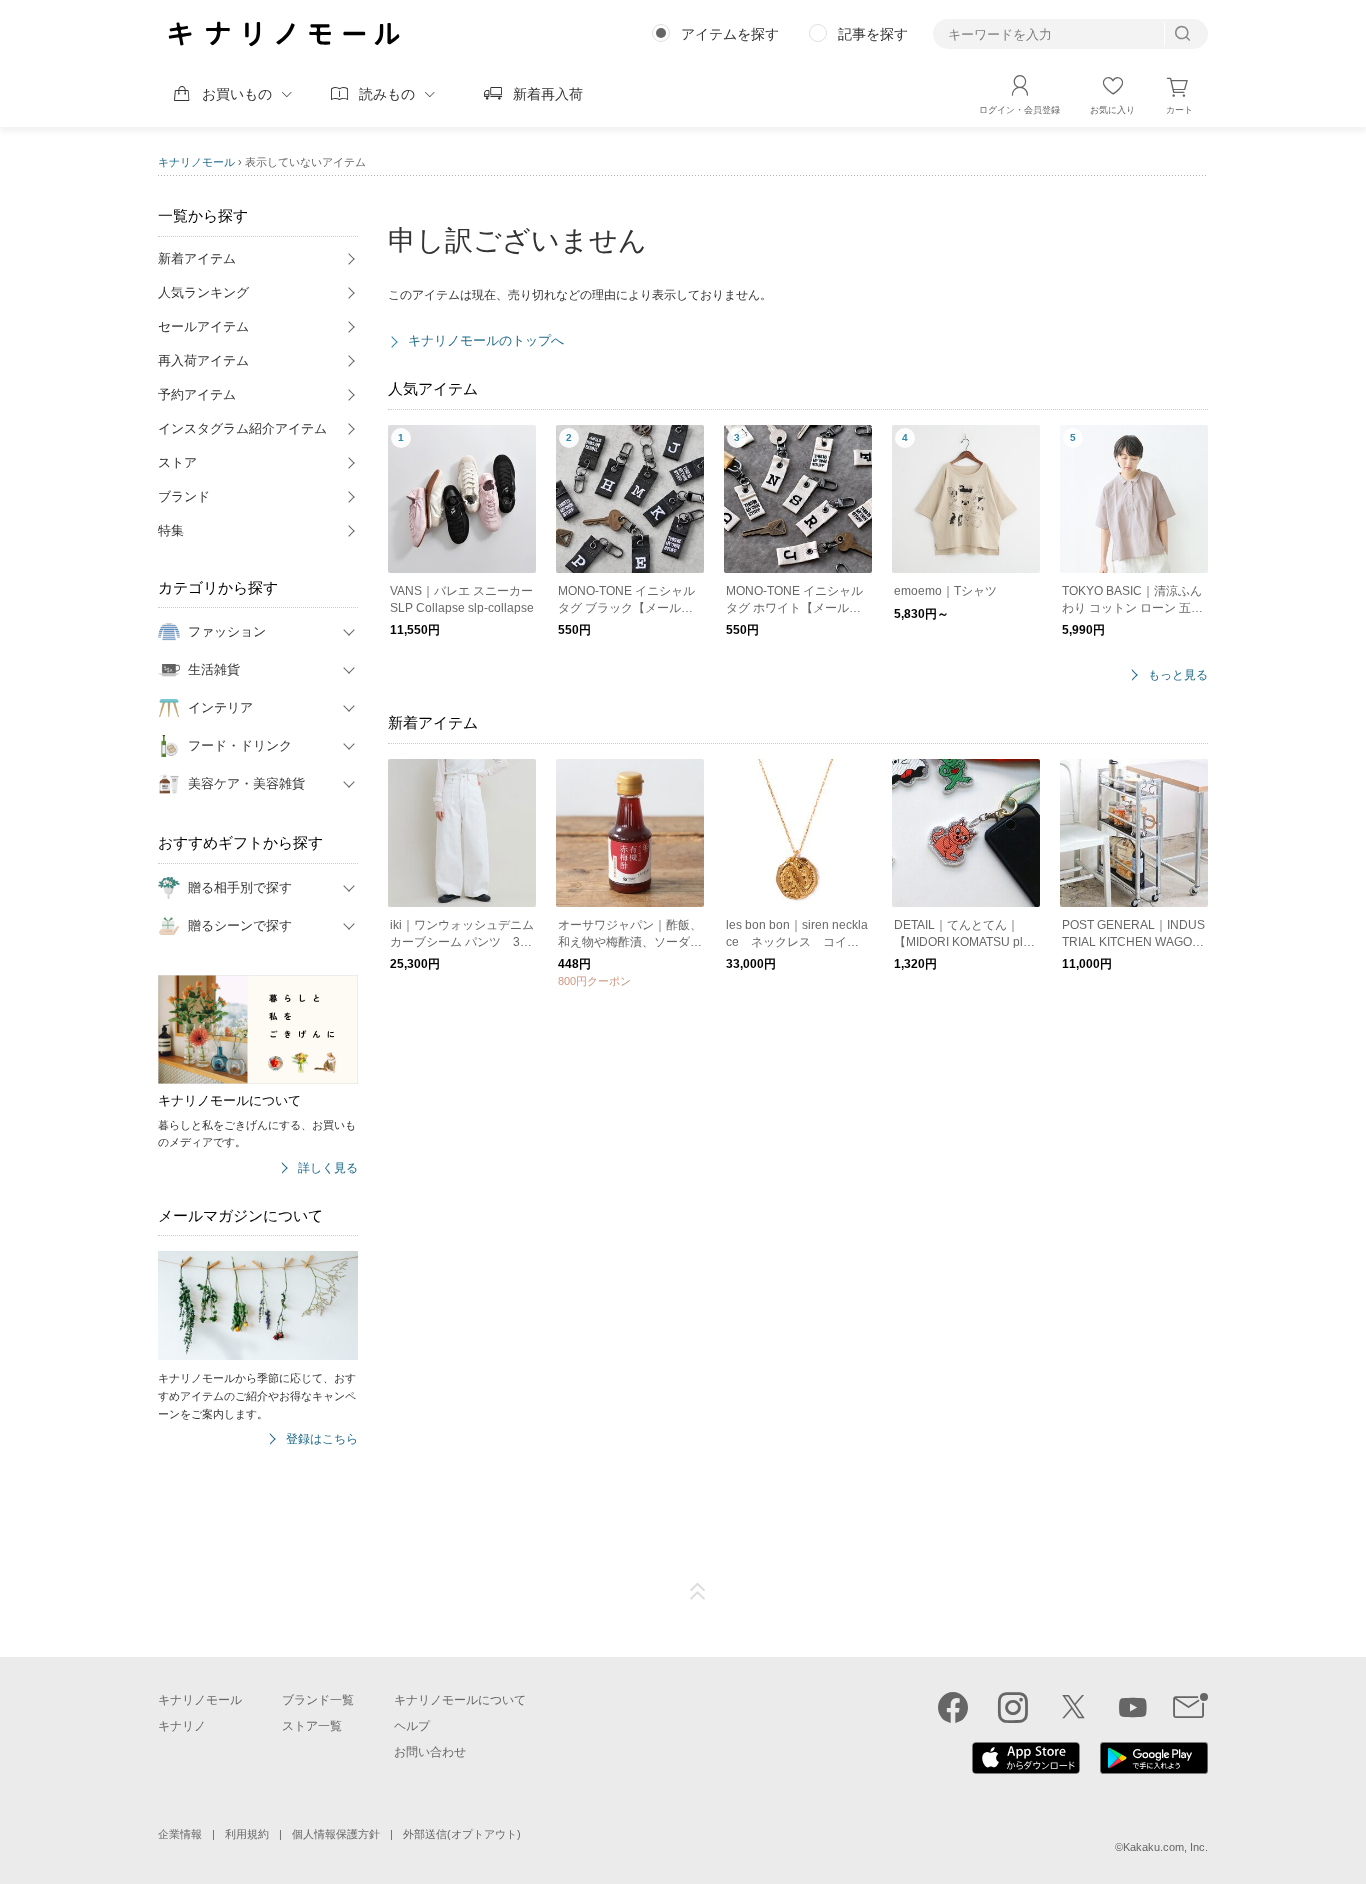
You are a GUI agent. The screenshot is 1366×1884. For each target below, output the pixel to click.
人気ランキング (203, 292)
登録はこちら (322, 1439)
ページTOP (698, 1592)
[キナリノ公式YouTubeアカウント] (1133, 1707)
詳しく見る (328, 1168)
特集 (171, 530)
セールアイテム (203, 326)
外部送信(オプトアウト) (462, 1834)
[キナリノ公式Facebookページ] (953, 1707)
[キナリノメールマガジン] (1190, 1707)
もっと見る (1178, 675)
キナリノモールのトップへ (486, 340)
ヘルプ (412, 1726)
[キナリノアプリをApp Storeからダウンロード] (1026, 1769)
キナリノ (182, 1726)
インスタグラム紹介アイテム (242, 428)
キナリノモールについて (460, 1700)
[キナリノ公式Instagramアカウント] (1013, 1707)
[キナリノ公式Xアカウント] (1073, 1707)
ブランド (184, 496)
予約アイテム (197, 394)
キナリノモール (196, 162)
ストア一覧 (312, 1726)
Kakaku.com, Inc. (1165, 1847)
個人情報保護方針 (336, 1834)
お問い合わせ (430, 1752)
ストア (177, 462)
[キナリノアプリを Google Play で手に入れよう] (1154, 1769)
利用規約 (247, 1834)
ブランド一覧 (318, 1700)
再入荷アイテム (203, 360)
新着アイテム (197, 258)
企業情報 (180, 1834)
